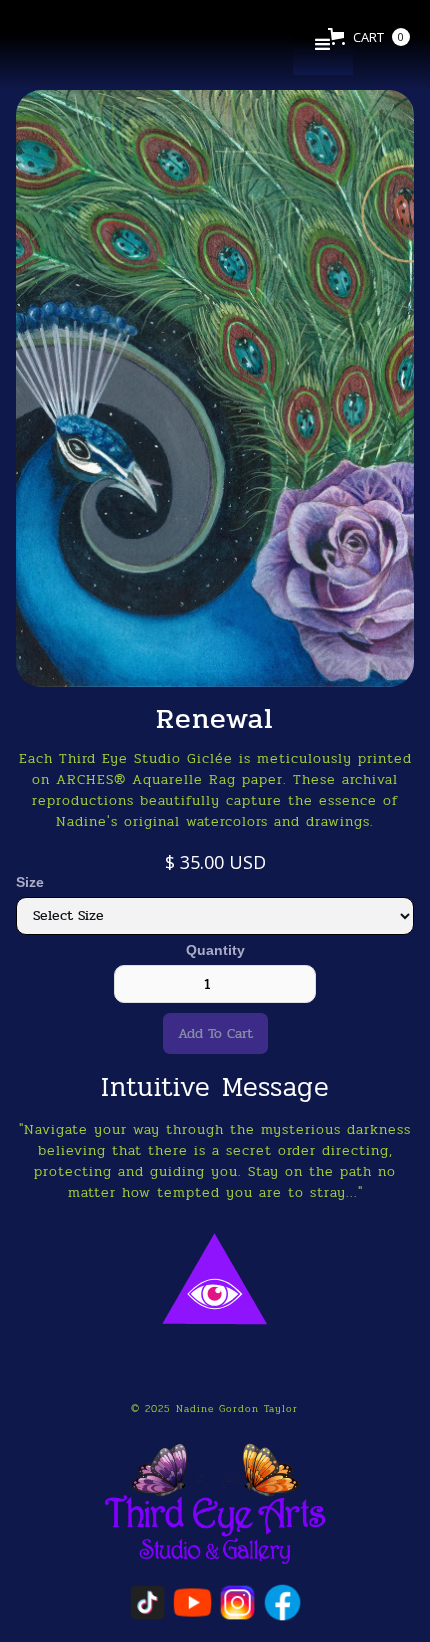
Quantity (215, 950)
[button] (323, 45)
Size (30, 882)
